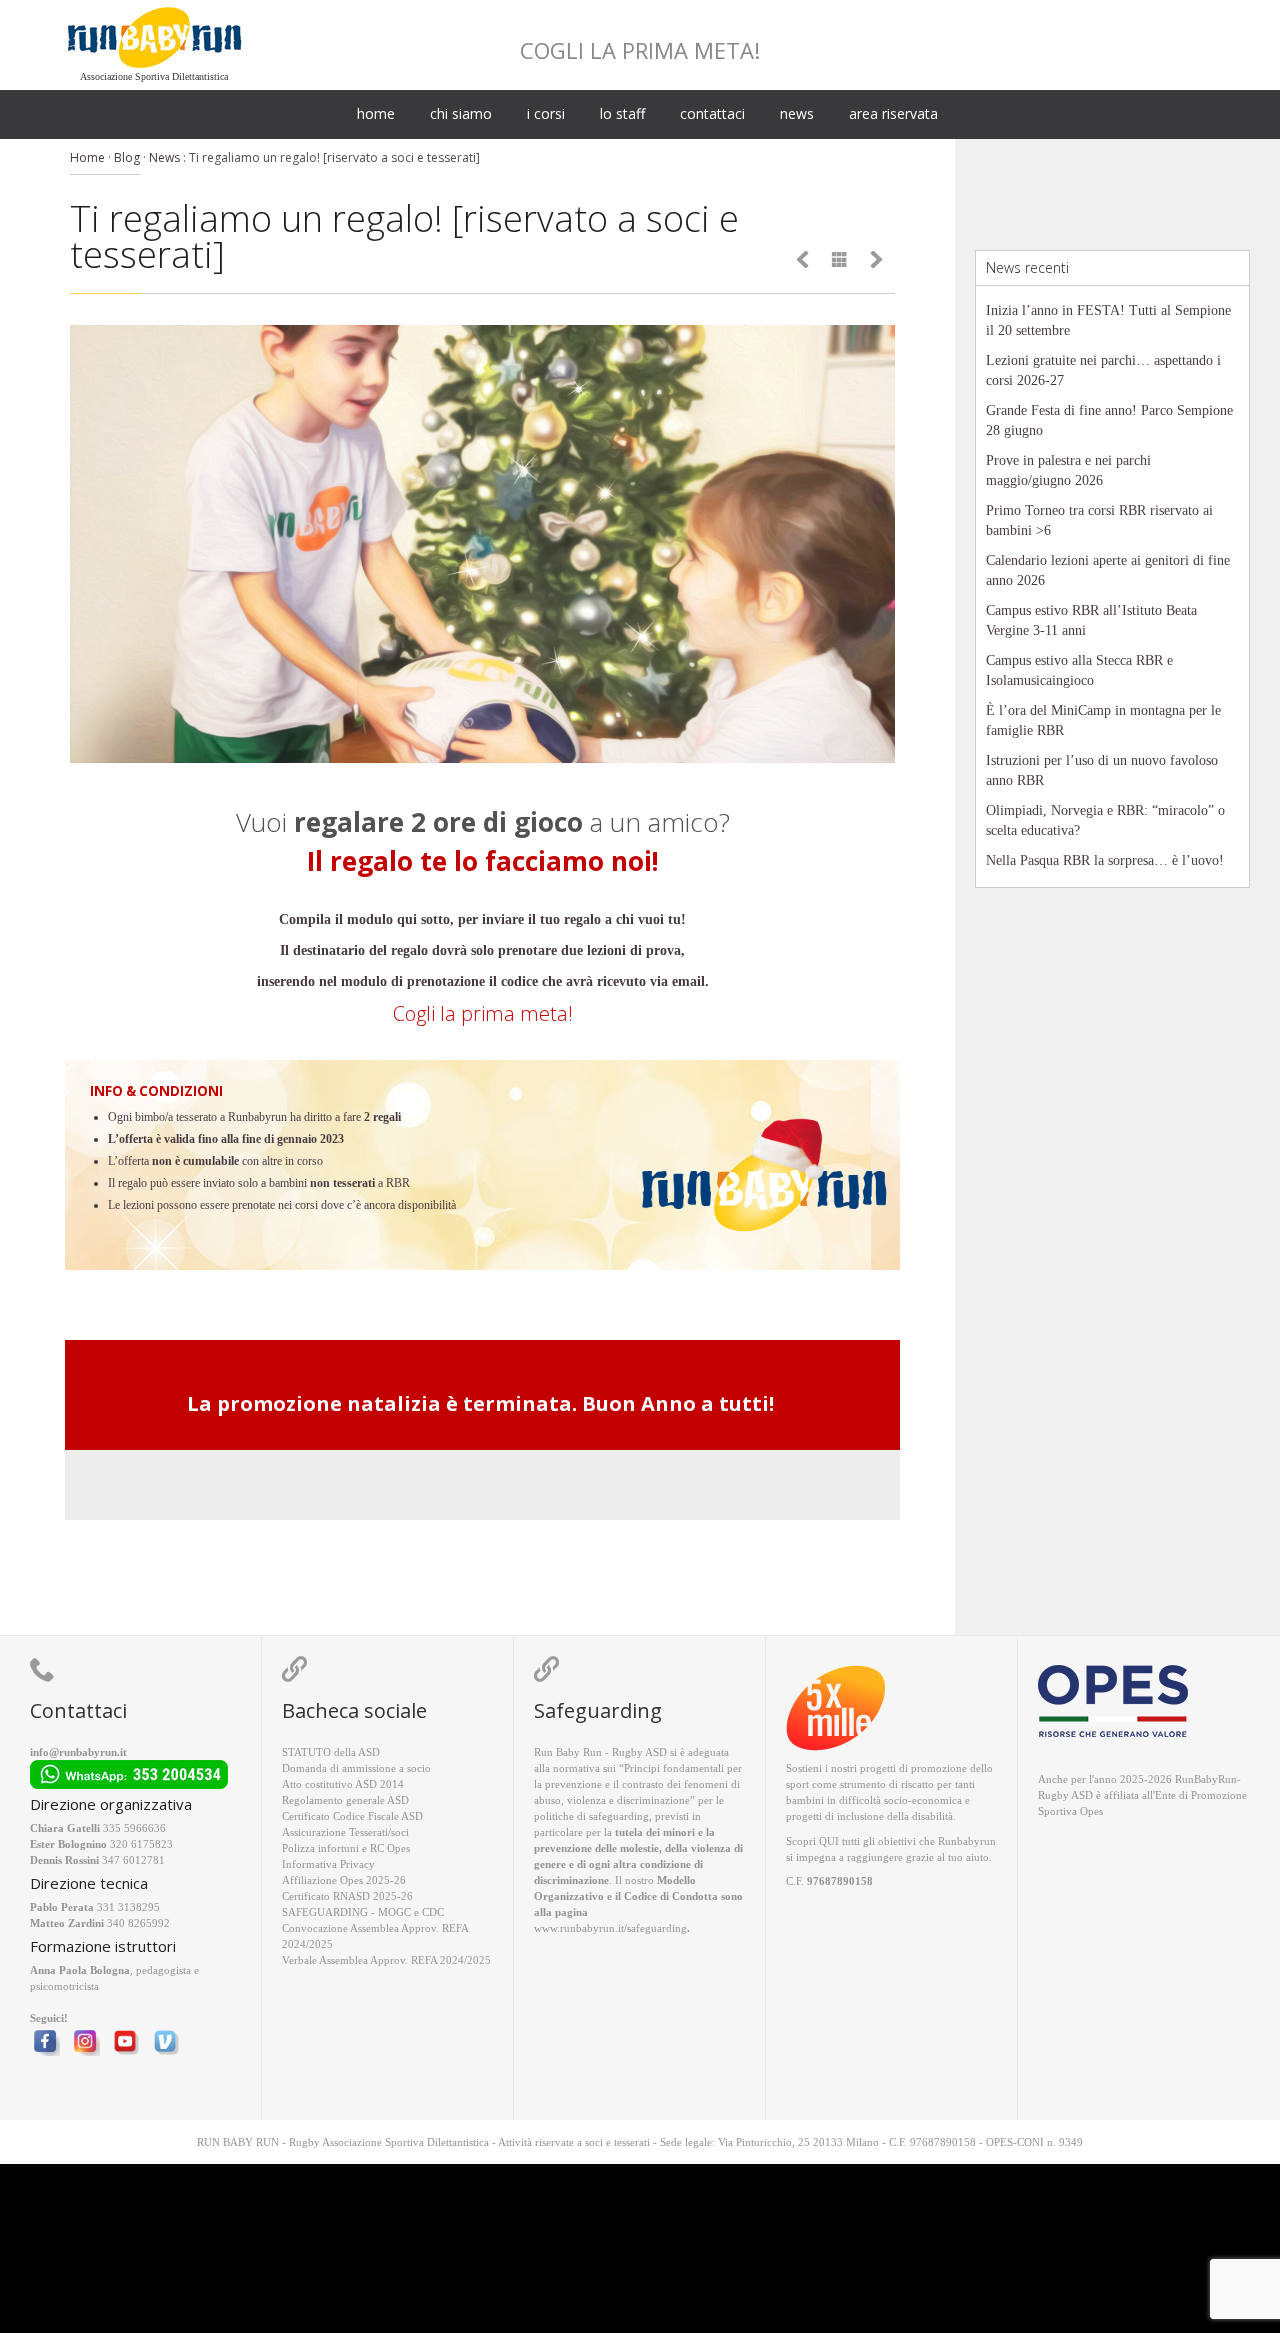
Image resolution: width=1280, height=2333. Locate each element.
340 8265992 (138, 1923)
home (376, 113)
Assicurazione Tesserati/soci (345, 1832)
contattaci (712, 113)
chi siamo (461, 113)
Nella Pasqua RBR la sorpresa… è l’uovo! (1105, 860)
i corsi (546, 113)
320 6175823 (141, 1844)
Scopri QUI (812, 1841)
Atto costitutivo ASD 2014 (343, 1784)
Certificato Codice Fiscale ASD (352, 1816)
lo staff (622, 113)
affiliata (1121, 1795)
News (164, 157)
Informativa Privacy (328, 1864)
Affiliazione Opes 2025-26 (344, 1880)
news (797, 113)
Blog (127, 157)
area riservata (893, 113)
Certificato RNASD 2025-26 (347, 1896)
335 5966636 (134, 1828)
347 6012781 (133, 1860)
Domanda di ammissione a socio (356, 1768)
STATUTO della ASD (331, 1752)
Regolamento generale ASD (345, 1800)
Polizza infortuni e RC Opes (346, 1848)
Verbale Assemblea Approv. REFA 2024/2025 (386, 1960)
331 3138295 (128, 1907)
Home (87, 157)
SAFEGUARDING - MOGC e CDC (363, 1912)
